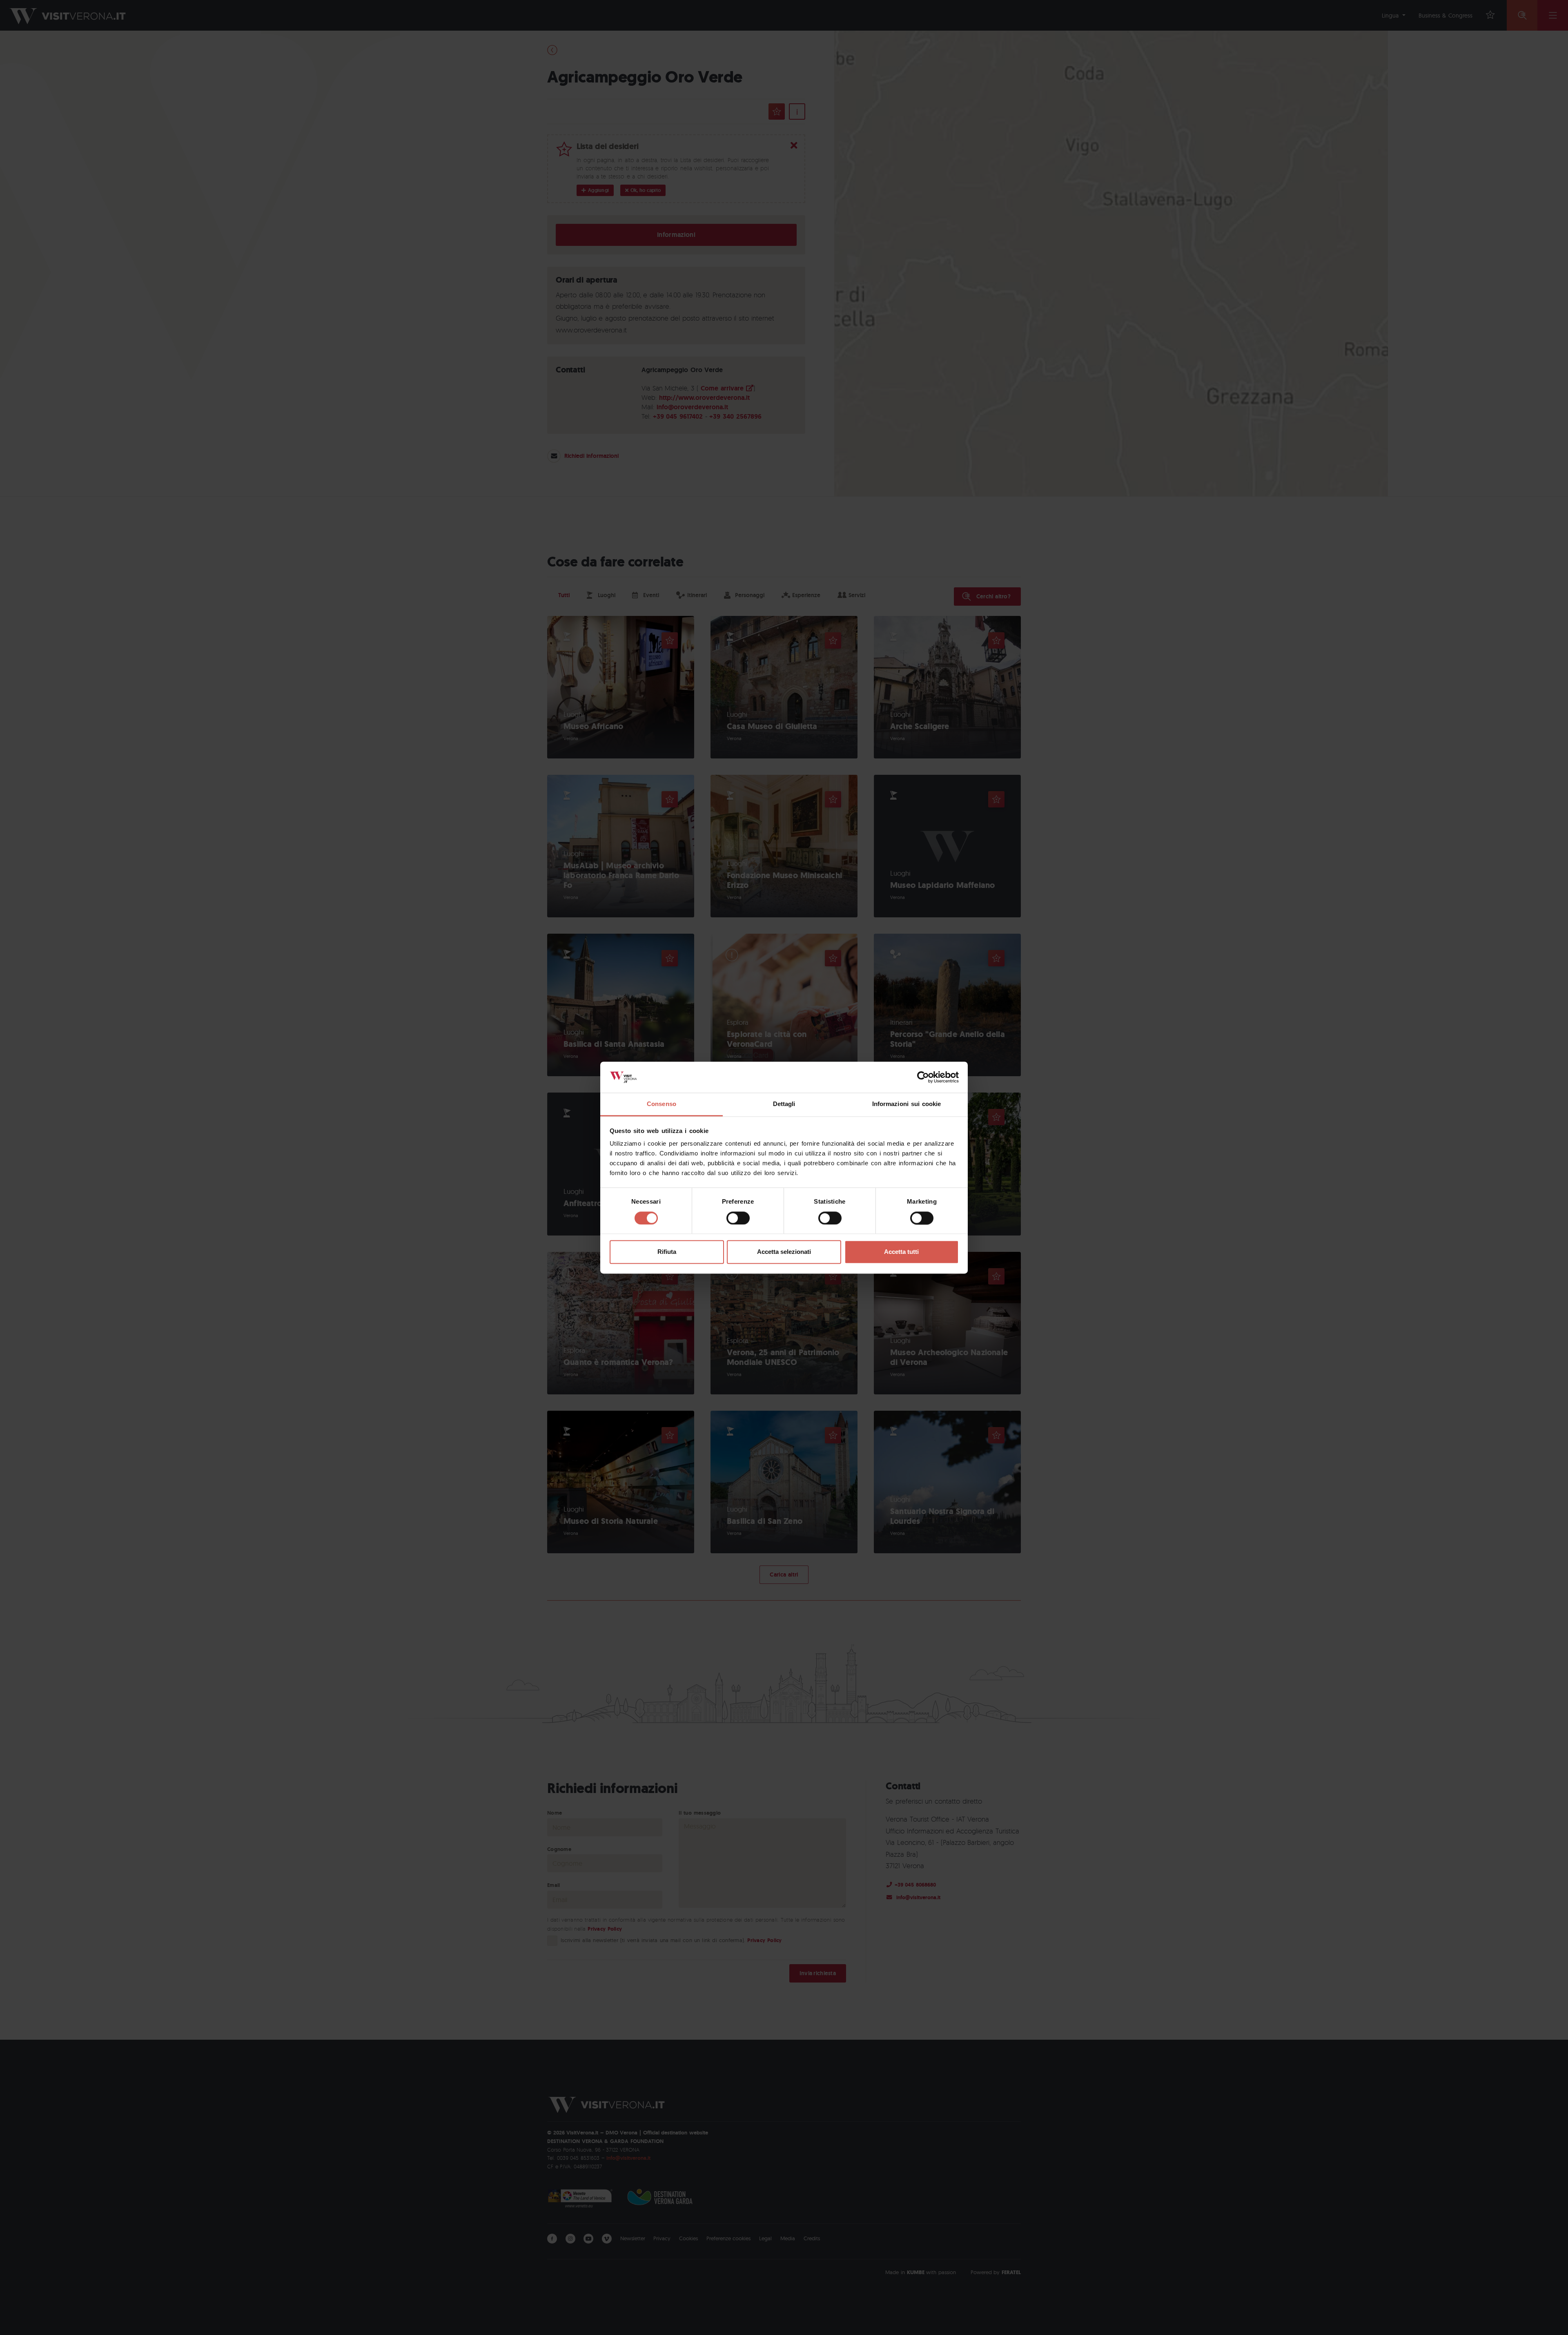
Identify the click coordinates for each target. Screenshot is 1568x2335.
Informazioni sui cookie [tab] (907, 1104)
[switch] (738, 1218)
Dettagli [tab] (784, 1104)
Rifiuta (667, 1252)
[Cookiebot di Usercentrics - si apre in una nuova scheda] (923, 1077)
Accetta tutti (901, 1252)
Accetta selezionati (784, 1252)
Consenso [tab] (661, 1104)
